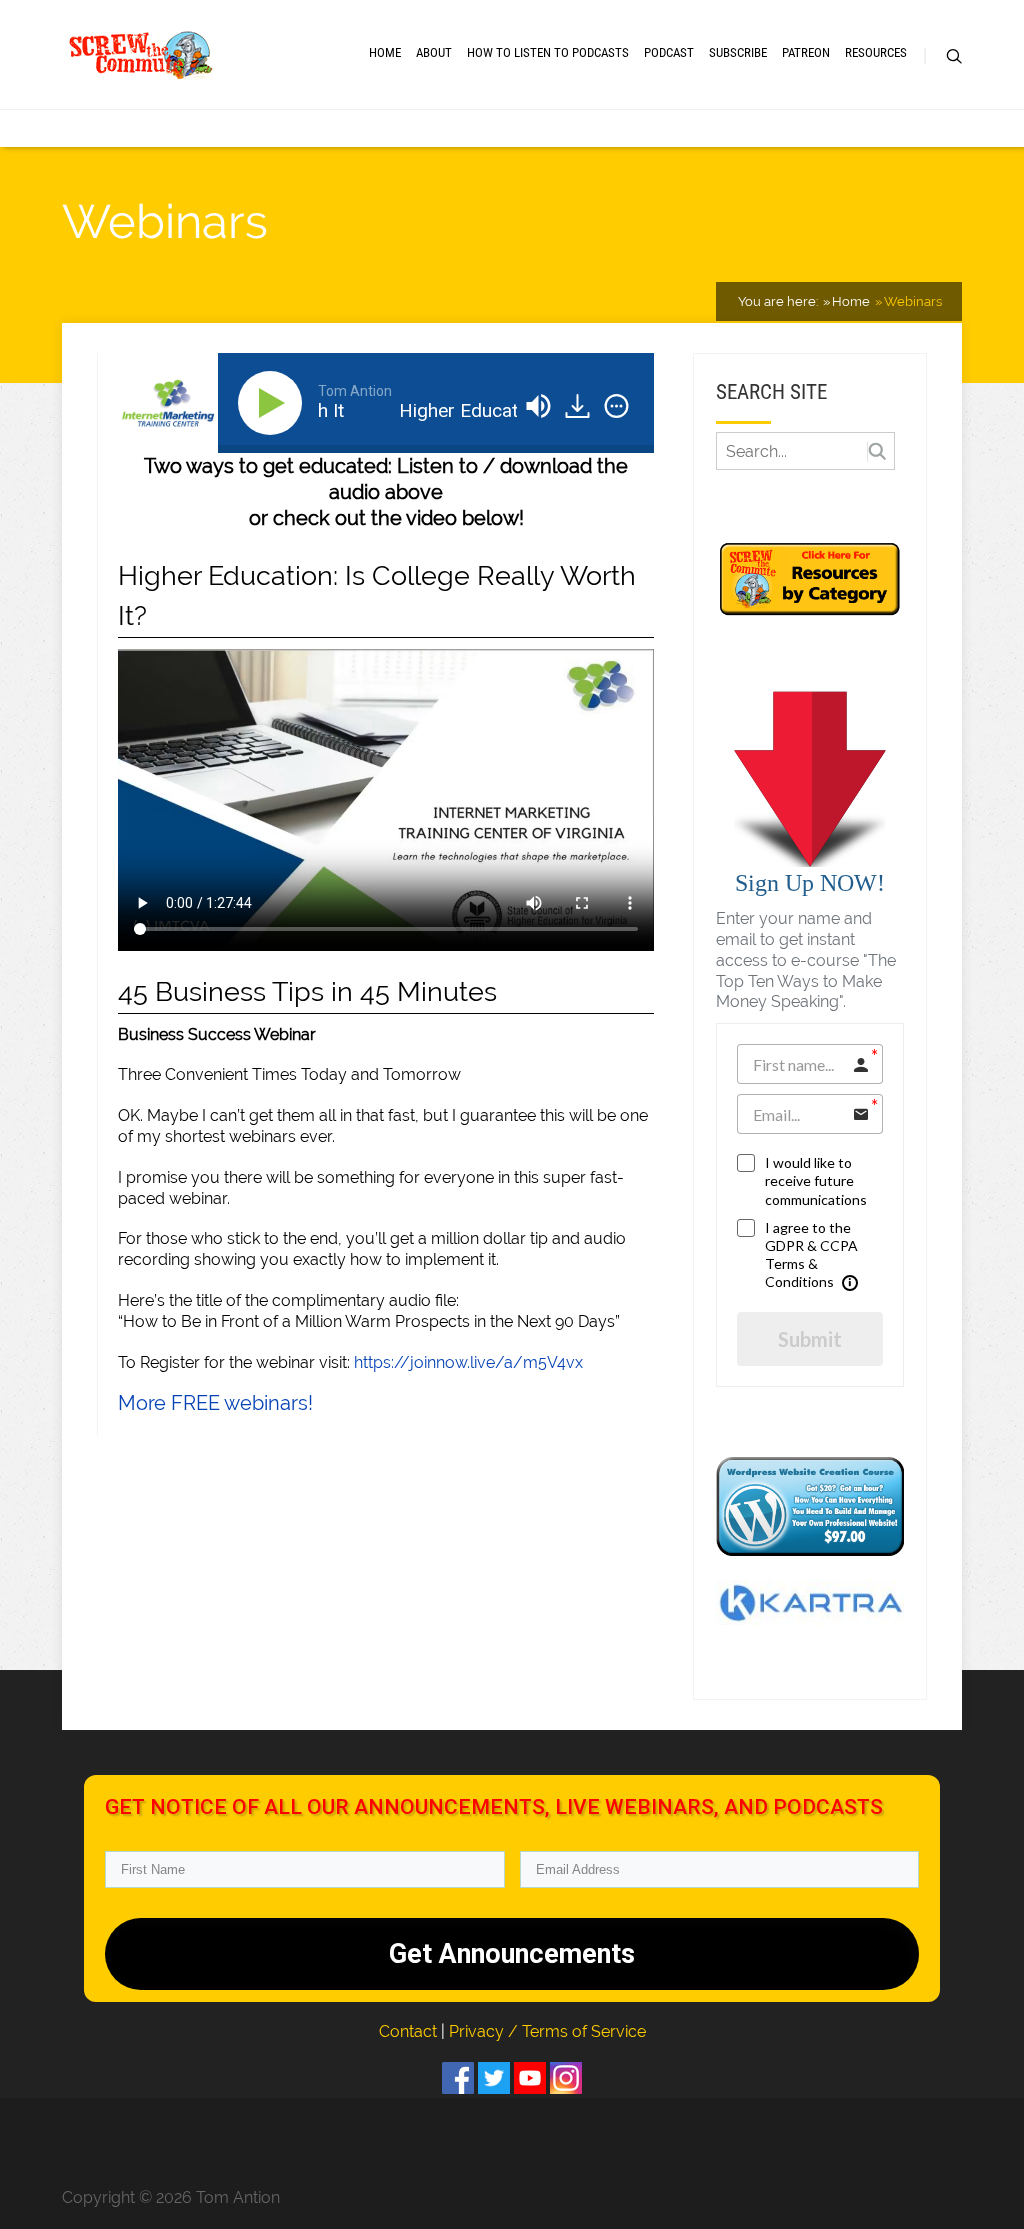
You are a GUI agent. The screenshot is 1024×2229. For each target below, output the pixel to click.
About (434, 52)
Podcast (669, 52)
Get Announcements (512, 1954)
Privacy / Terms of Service (547, 2031)
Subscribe (738, 52)
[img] (616, 406)
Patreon (806, 52)
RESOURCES (876, 52)
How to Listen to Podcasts (548, 52)
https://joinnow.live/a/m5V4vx (468, 1362)
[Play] (274, 403)
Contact (410, 2031)
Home (385, 52)
